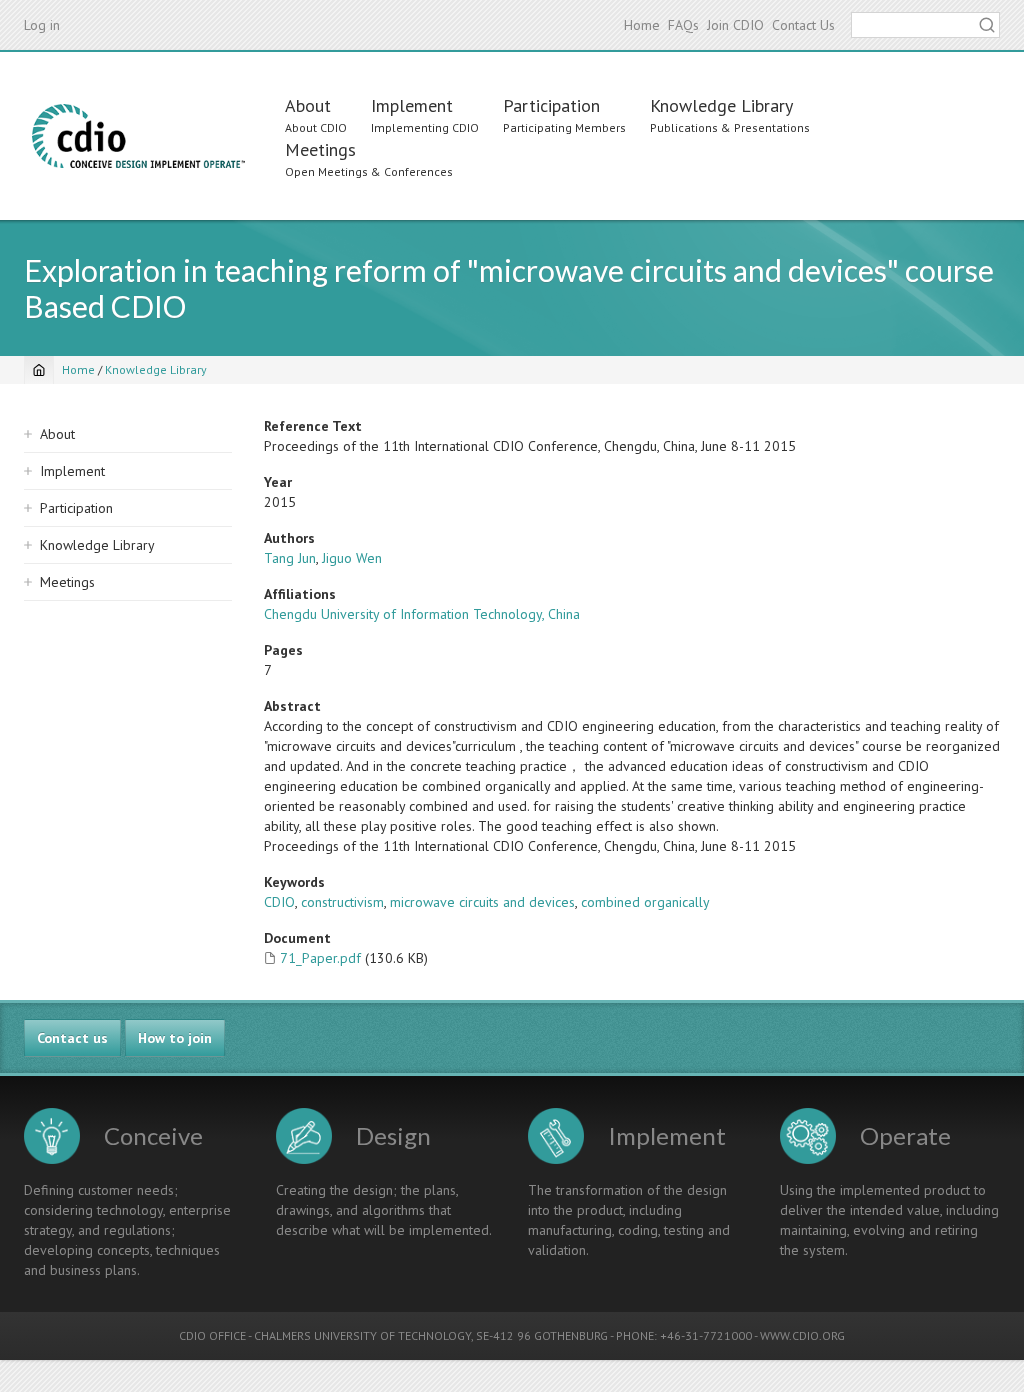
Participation (551, 105)
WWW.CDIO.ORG (802, 1335)
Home (642, 25)
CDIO (279, 902)
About (308, 105)
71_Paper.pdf (320, 958)
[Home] (138, 136)
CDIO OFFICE (212, 1335)
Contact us (72, 1038)
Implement (412, 105)
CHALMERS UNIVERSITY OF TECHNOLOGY (362, 1335)
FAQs (683, 25)
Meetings (320, 149)
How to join (175, 1038)
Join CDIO (735, 25)
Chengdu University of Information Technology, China (422, 614)
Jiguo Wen (352, 558)
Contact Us (803, 25)
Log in (42, 25)
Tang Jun (290, 558)
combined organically (645, 902)
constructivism (342, 902)
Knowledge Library (721, 105)
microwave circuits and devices (482, 902)
